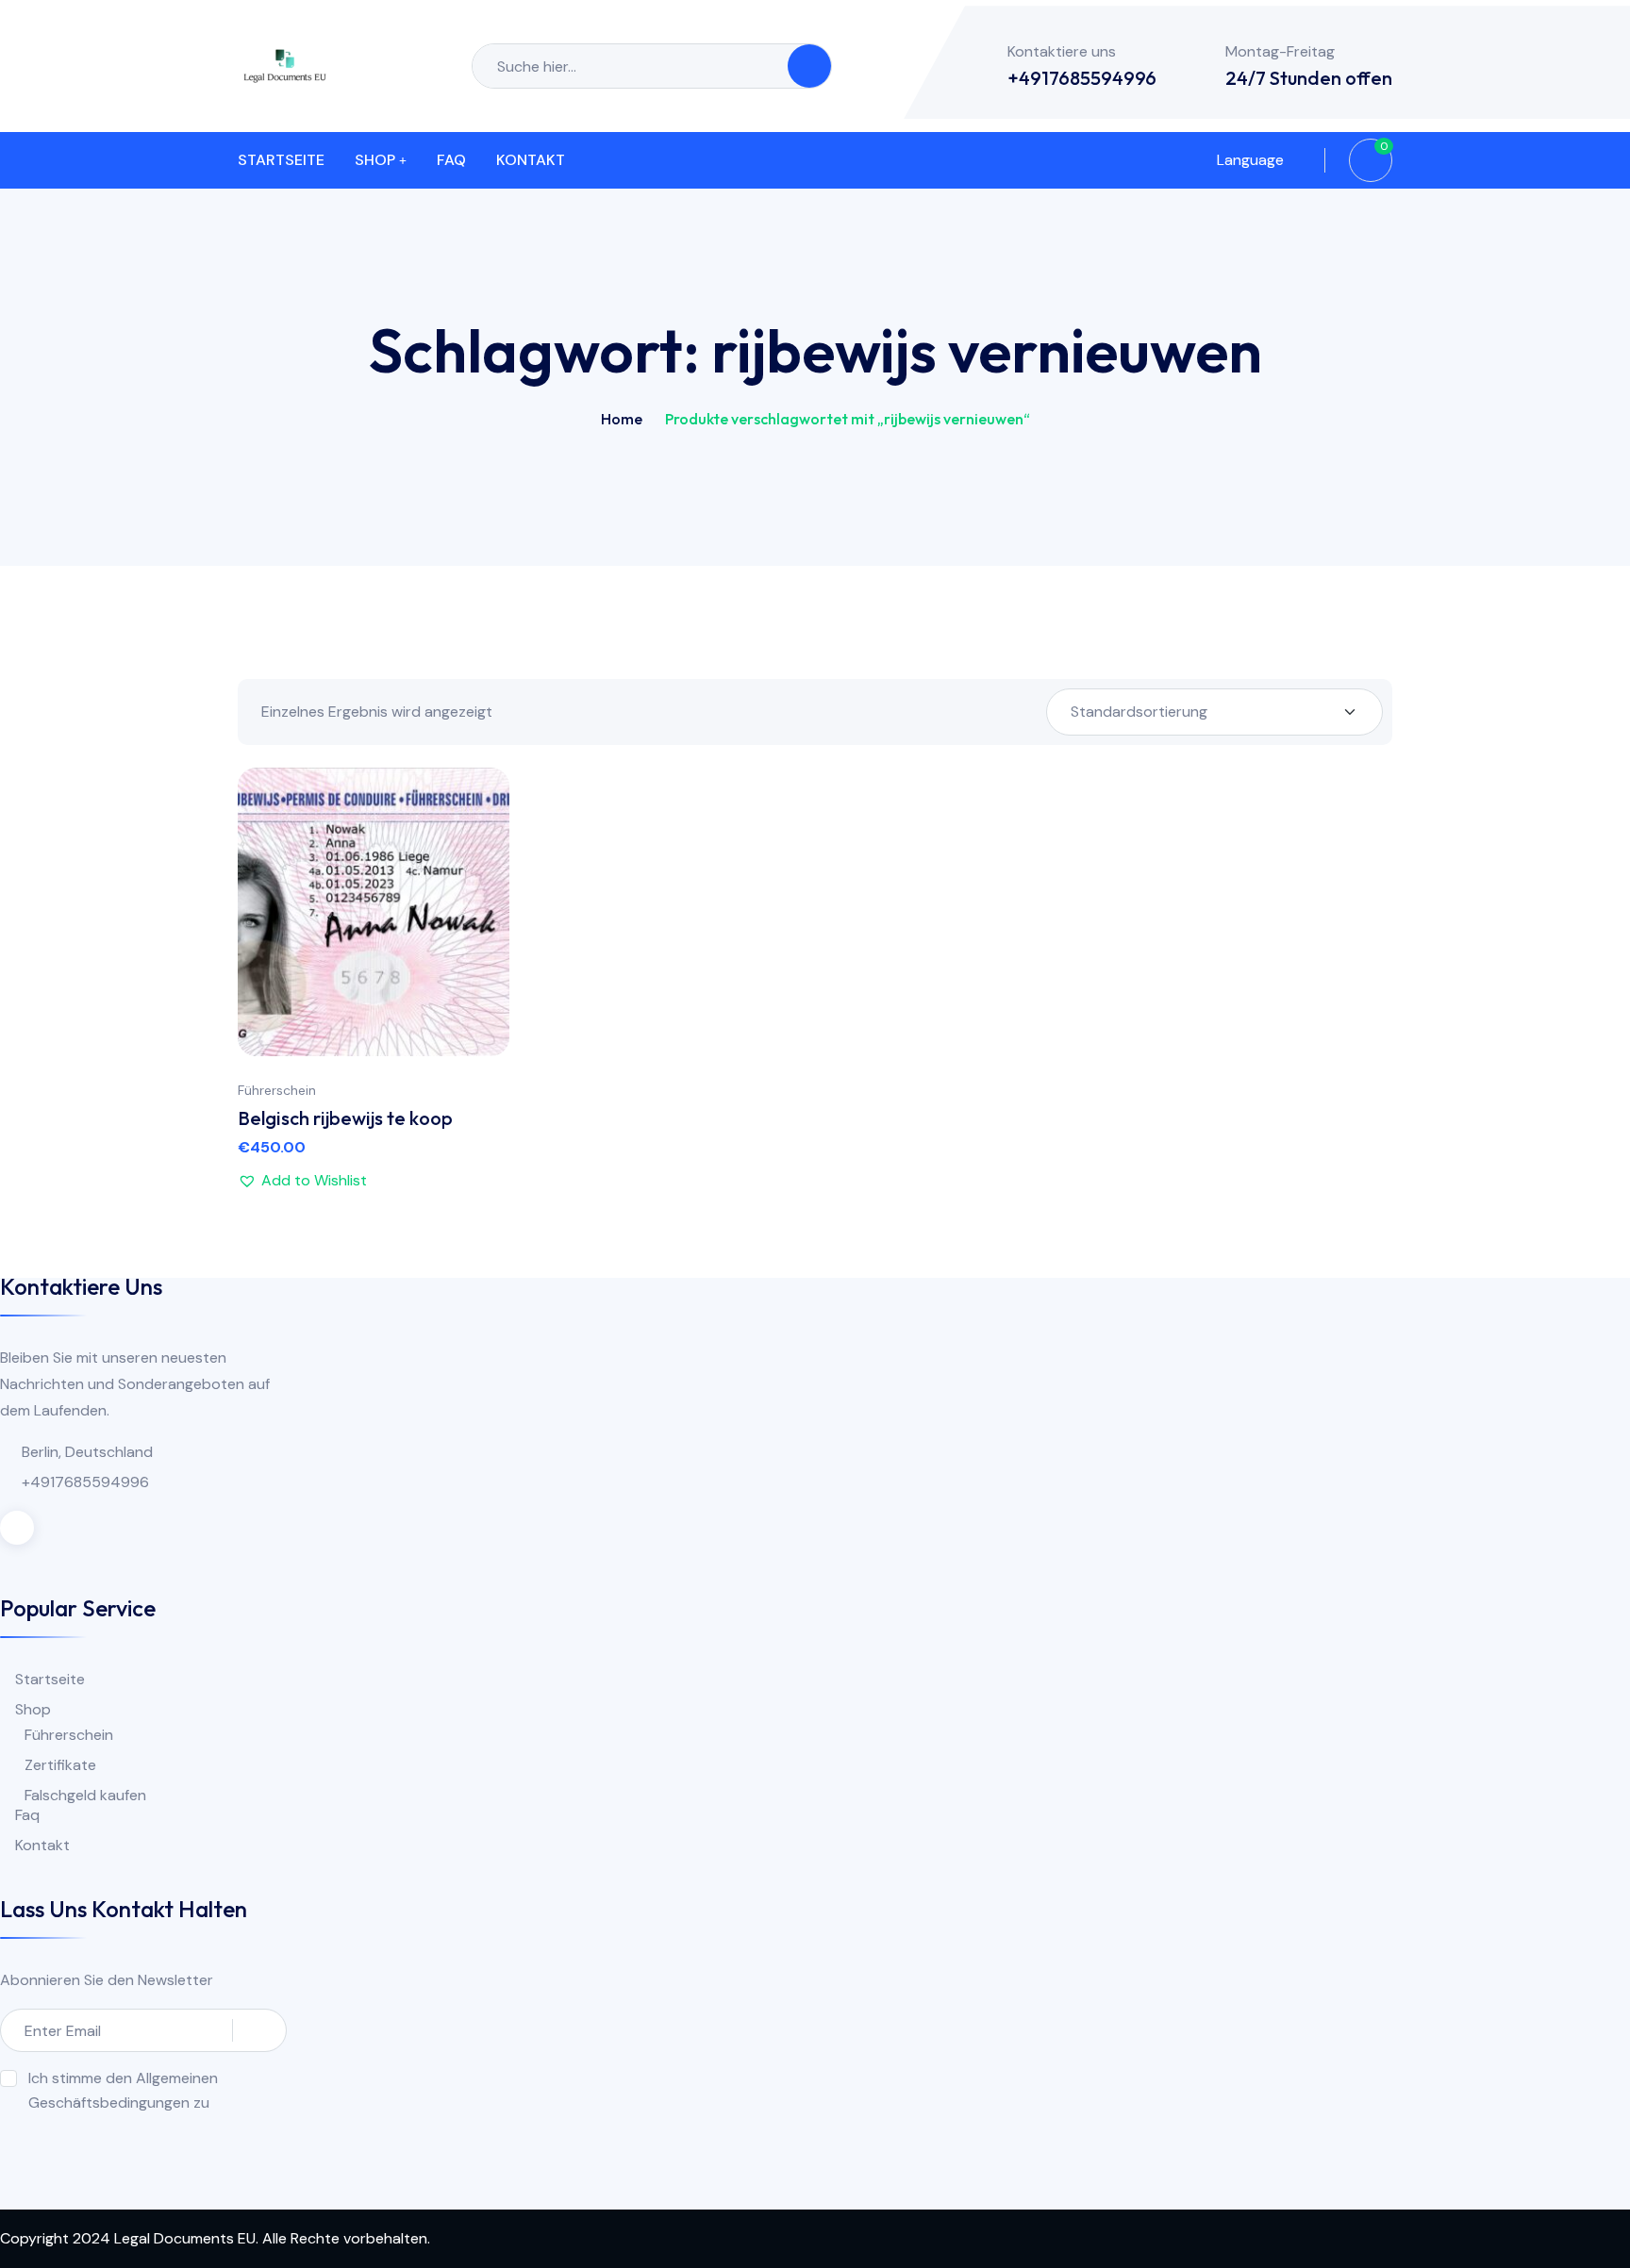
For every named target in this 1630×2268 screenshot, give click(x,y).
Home (622, 419)
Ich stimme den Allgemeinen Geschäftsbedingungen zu (123, 2090)
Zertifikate (60, 1765)
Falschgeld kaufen (85, 1795)
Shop (375, 160)
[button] (476, 910)
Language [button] (1248, 160)
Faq (451, 160)
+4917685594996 (1082, 78)
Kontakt (531, 160)
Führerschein (277, 1090)
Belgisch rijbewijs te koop (345, 1118)
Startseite (281, 160)
